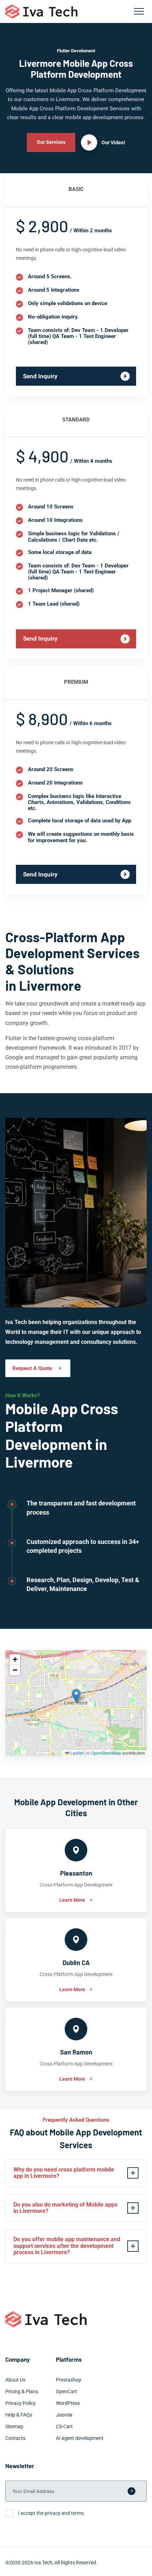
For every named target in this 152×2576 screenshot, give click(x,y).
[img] (76, 1703)
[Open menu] (139, 11)
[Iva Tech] (41, 11)
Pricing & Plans (22, 2391)
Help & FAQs (19, 2415)
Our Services (51, 142)
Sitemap (14, 2426)
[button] (76, 1696)
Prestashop (69, 2380)
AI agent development (80, 2438)
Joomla (64, 2415)
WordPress (68, 2403)
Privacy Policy (21, 2403)
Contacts (15, 2438)
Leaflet (76, 1753)
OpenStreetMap (106, 1753)
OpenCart (66, 2391)
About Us (15, 2380)
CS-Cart (64, 2426)
